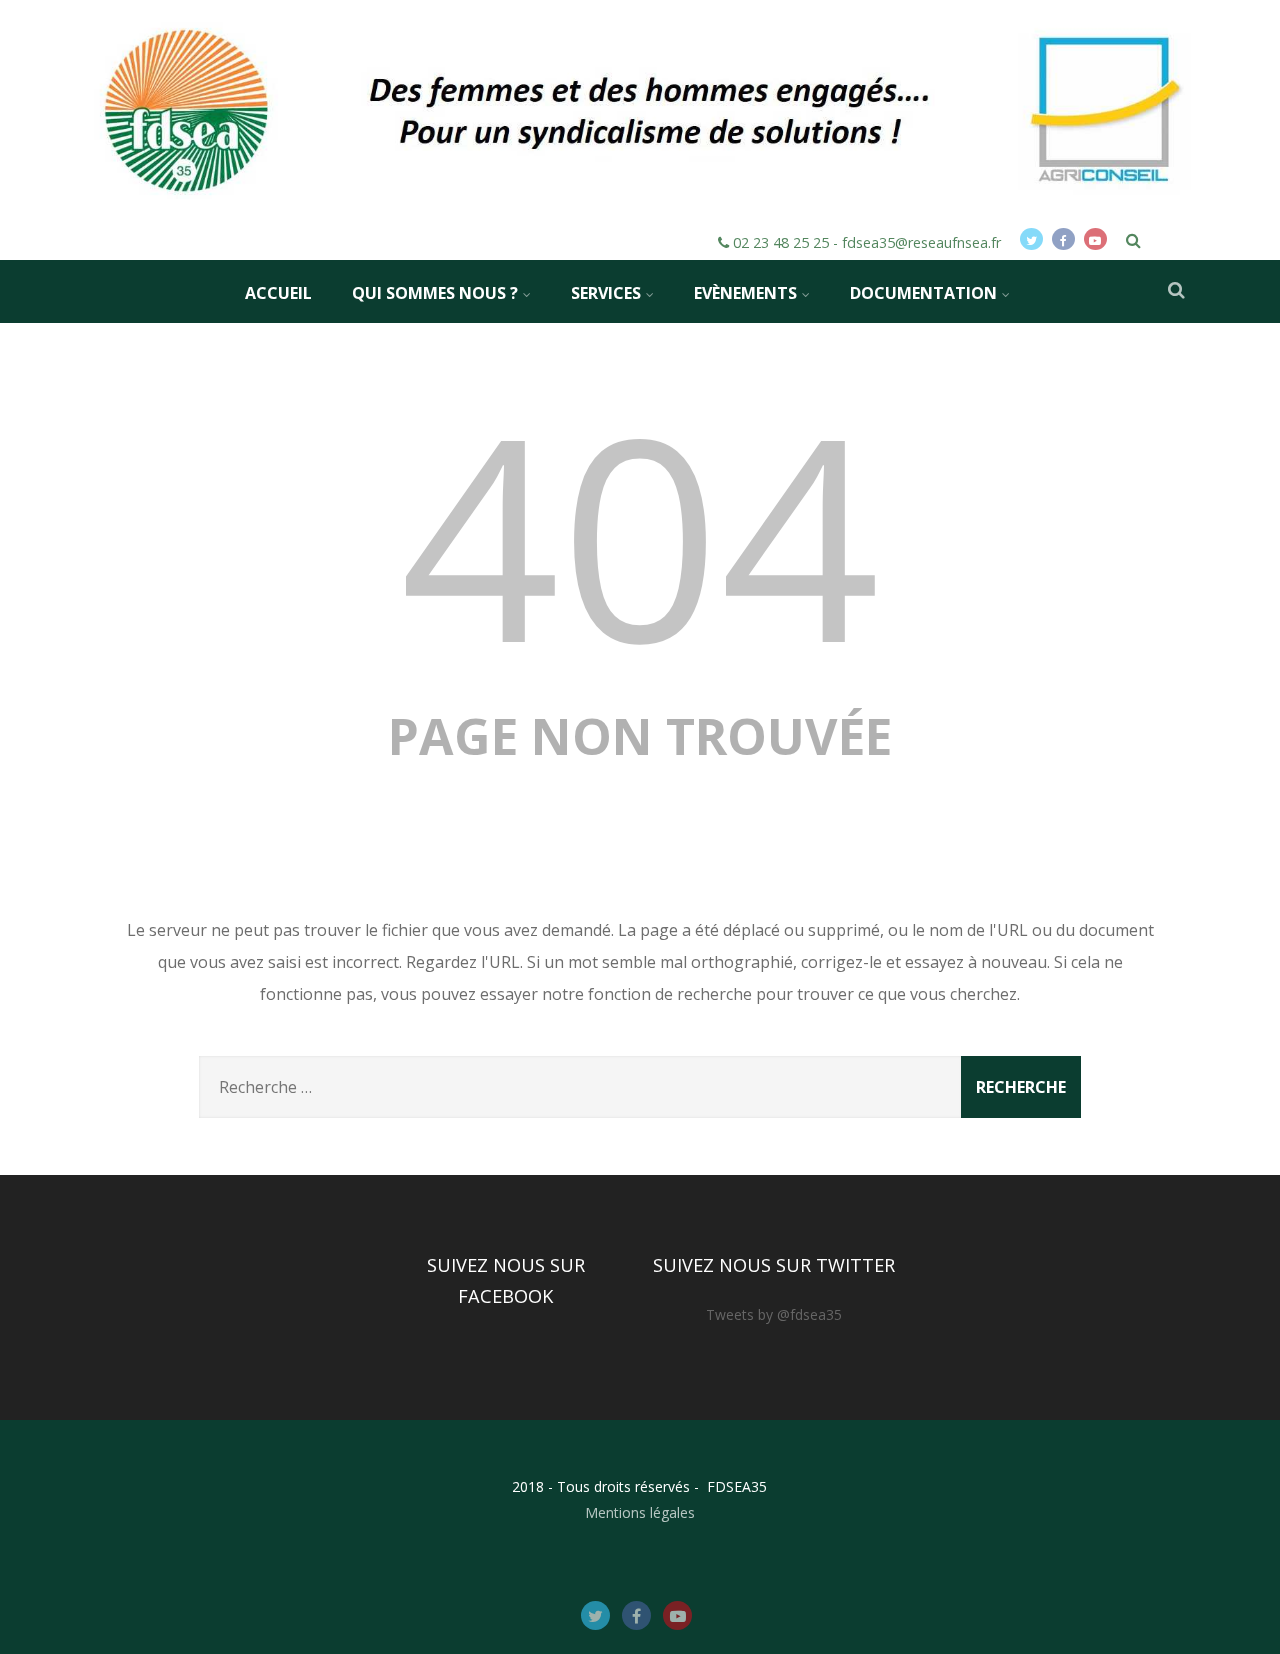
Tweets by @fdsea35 (774, 1314)
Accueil (278, 293)
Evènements (745, 293)
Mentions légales (640, 1512)
